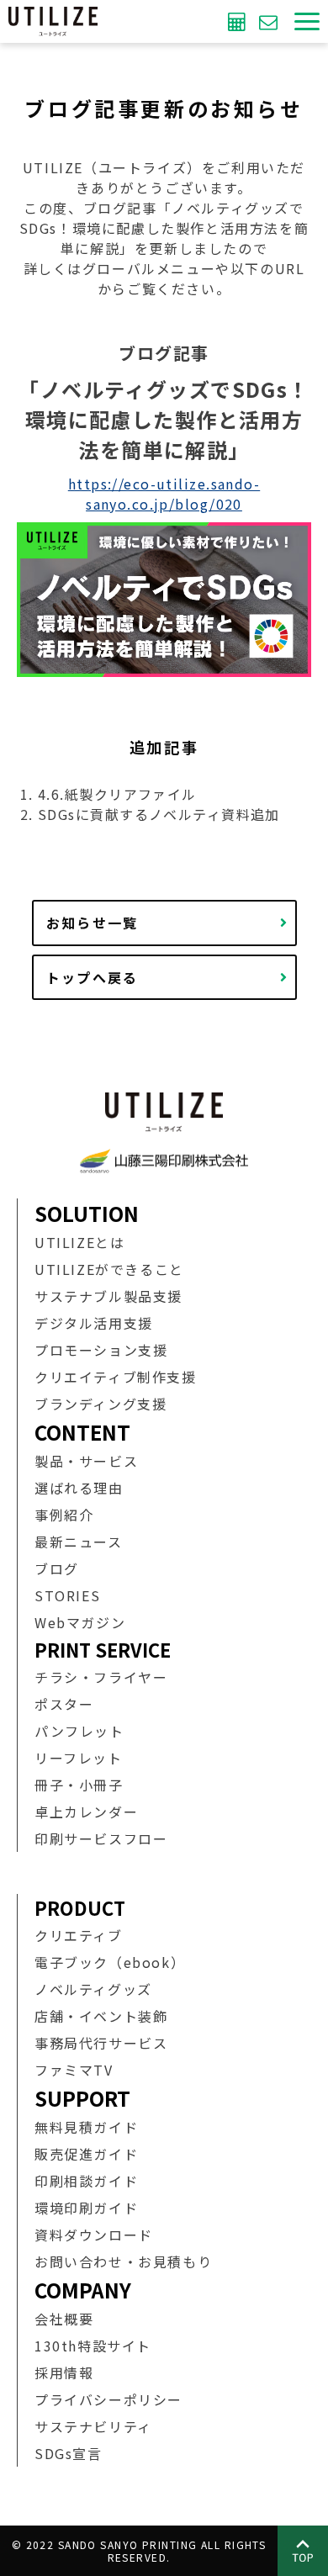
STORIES (67, 1595)
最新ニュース (79, 1542)
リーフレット (79, 1758)
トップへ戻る (93, 977)
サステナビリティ (93, 2426)
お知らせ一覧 (93, 923)
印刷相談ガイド (86, 2181)
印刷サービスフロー (101, 1838)
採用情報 (64, 2372)
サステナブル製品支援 (108, 1296)
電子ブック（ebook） (110, 1962)
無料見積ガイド (86, 2127)
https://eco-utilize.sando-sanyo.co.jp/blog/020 (164, 494)
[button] (307, 21)
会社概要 (64, 2319)
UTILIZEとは (79, 1242)
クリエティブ (79, 1935)
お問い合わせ (270, 21)
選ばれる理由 (79, 1488)
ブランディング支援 (101, 1404)
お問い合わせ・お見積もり (123, 2261)
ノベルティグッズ (93, 1989)
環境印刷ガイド (86, 2208)
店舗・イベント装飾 (101, 2016)
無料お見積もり (239, 21)
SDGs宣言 (69, 2453)
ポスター (64, 1704)
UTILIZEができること (109, 1269)
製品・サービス (86, 1461)
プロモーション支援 (101, 1350)
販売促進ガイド (86, 2154)
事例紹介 (64, 1515)
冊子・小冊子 (79, 1785)
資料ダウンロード (94, 2235)
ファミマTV (74, 2070)
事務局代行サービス (101, 2043)
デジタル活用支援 (94, 1323)
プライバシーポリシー (108, 2399)
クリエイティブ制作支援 (116, 1377)
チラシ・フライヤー (101, 1677)
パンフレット (79, 1731)
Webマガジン (80, 1622)
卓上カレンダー (86, 1812)
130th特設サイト (93, 2346)
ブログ (57, 1568)
